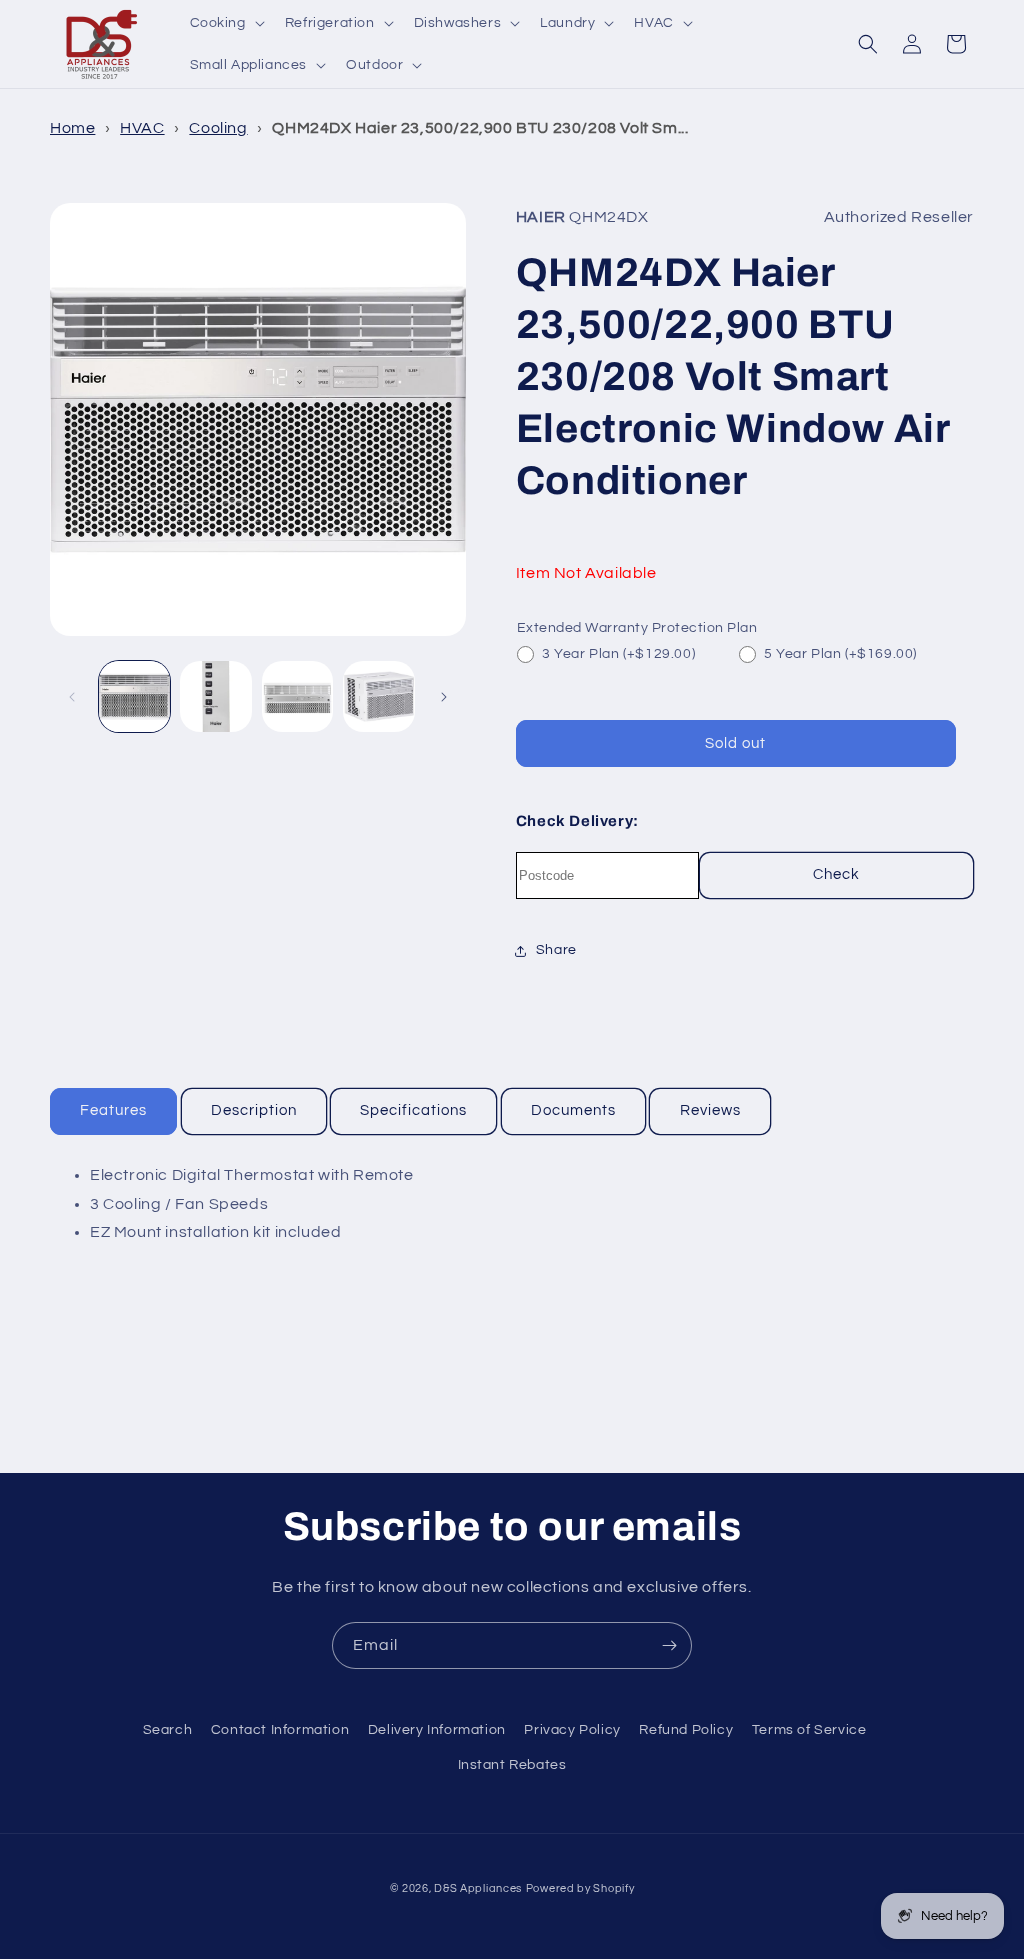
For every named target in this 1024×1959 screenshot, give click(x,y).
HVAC (142, 128)
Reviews (710, 1110)
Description (254, 1110)
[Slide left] (72, 697)
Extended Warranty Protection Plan (637, 628)
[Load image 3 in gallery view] (297, 696)
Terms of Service (809, 1730)
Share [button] (556, 950)
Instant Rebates (512, 1765)
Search (168, 1730)
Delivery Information (437, 1730)
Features (113, 1110)
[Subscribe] (669, 1645)
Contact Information (280, 1730)
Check (836, 874)
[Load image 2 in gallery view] (215, 696)
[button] (225, 23)
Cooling (218, 128)
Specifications (413, 1110)
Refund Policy (686, 1730)
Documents (573, 1110)
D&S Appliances (478, 1888)
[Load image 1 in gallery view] (134, 696)
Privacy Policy (572, 1730)
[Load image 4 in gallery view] (378, 696)
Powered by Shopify (580, 1888)
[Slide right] (444, 697)
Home (72, 128)
